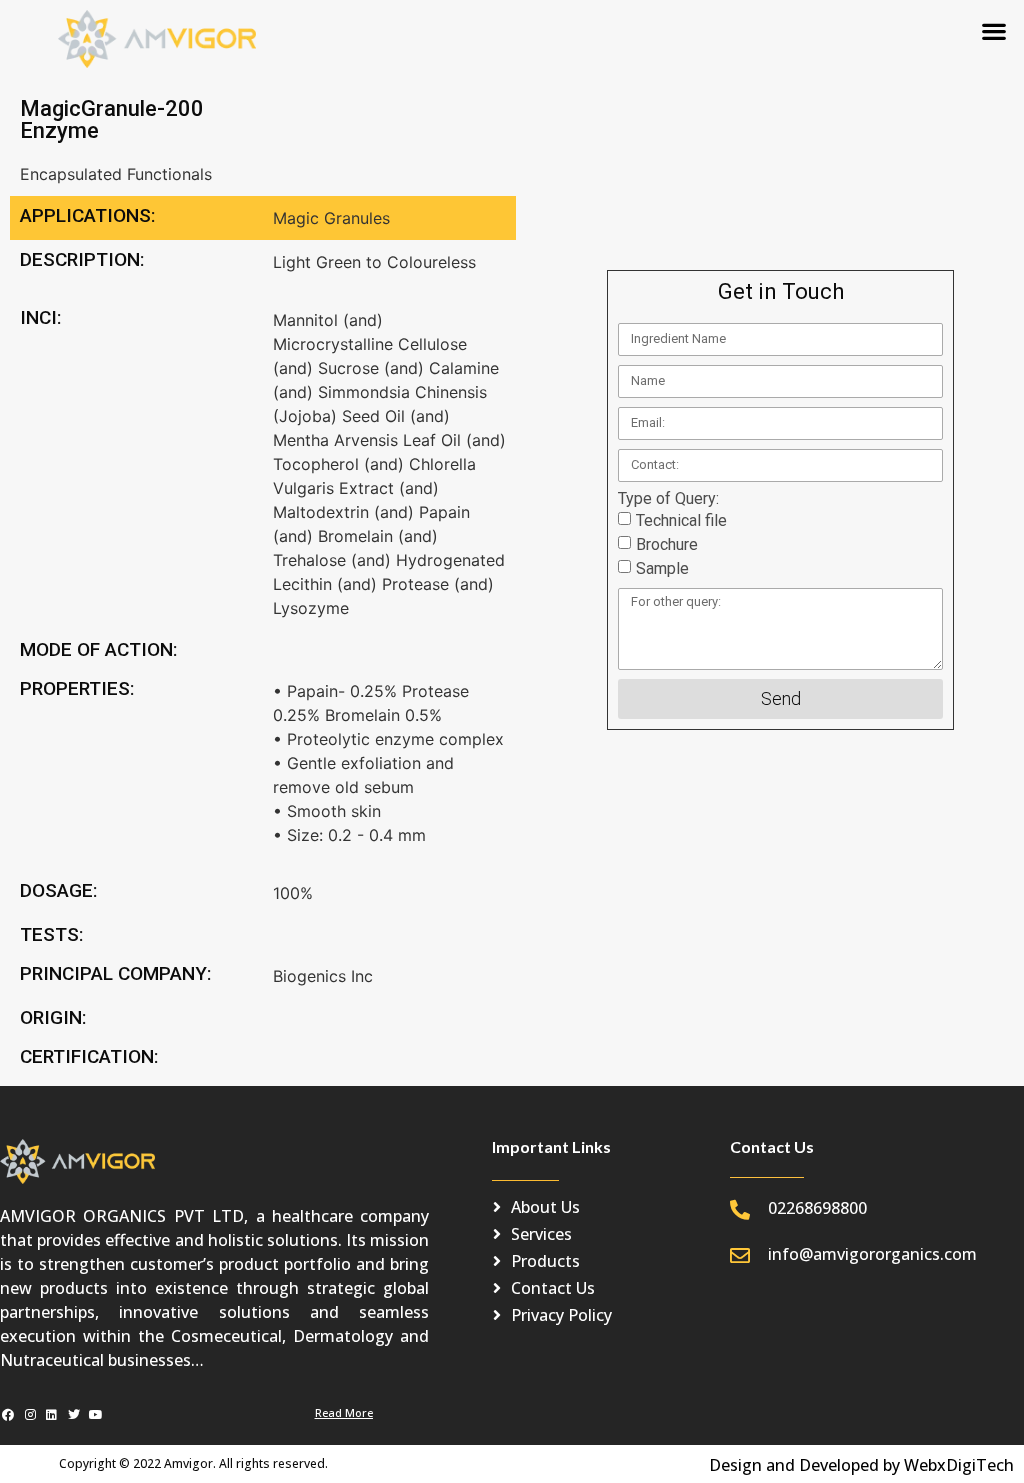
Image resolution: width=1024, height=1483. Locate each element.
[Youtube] (95, 1415)
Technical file (681, 519)
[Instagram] (30, 1415)
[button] (994, 30)
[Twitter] (73, 1415)
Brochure (667, 543)
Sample (662, 567)
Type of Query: (668, 499)
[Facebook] (8, 1415)
